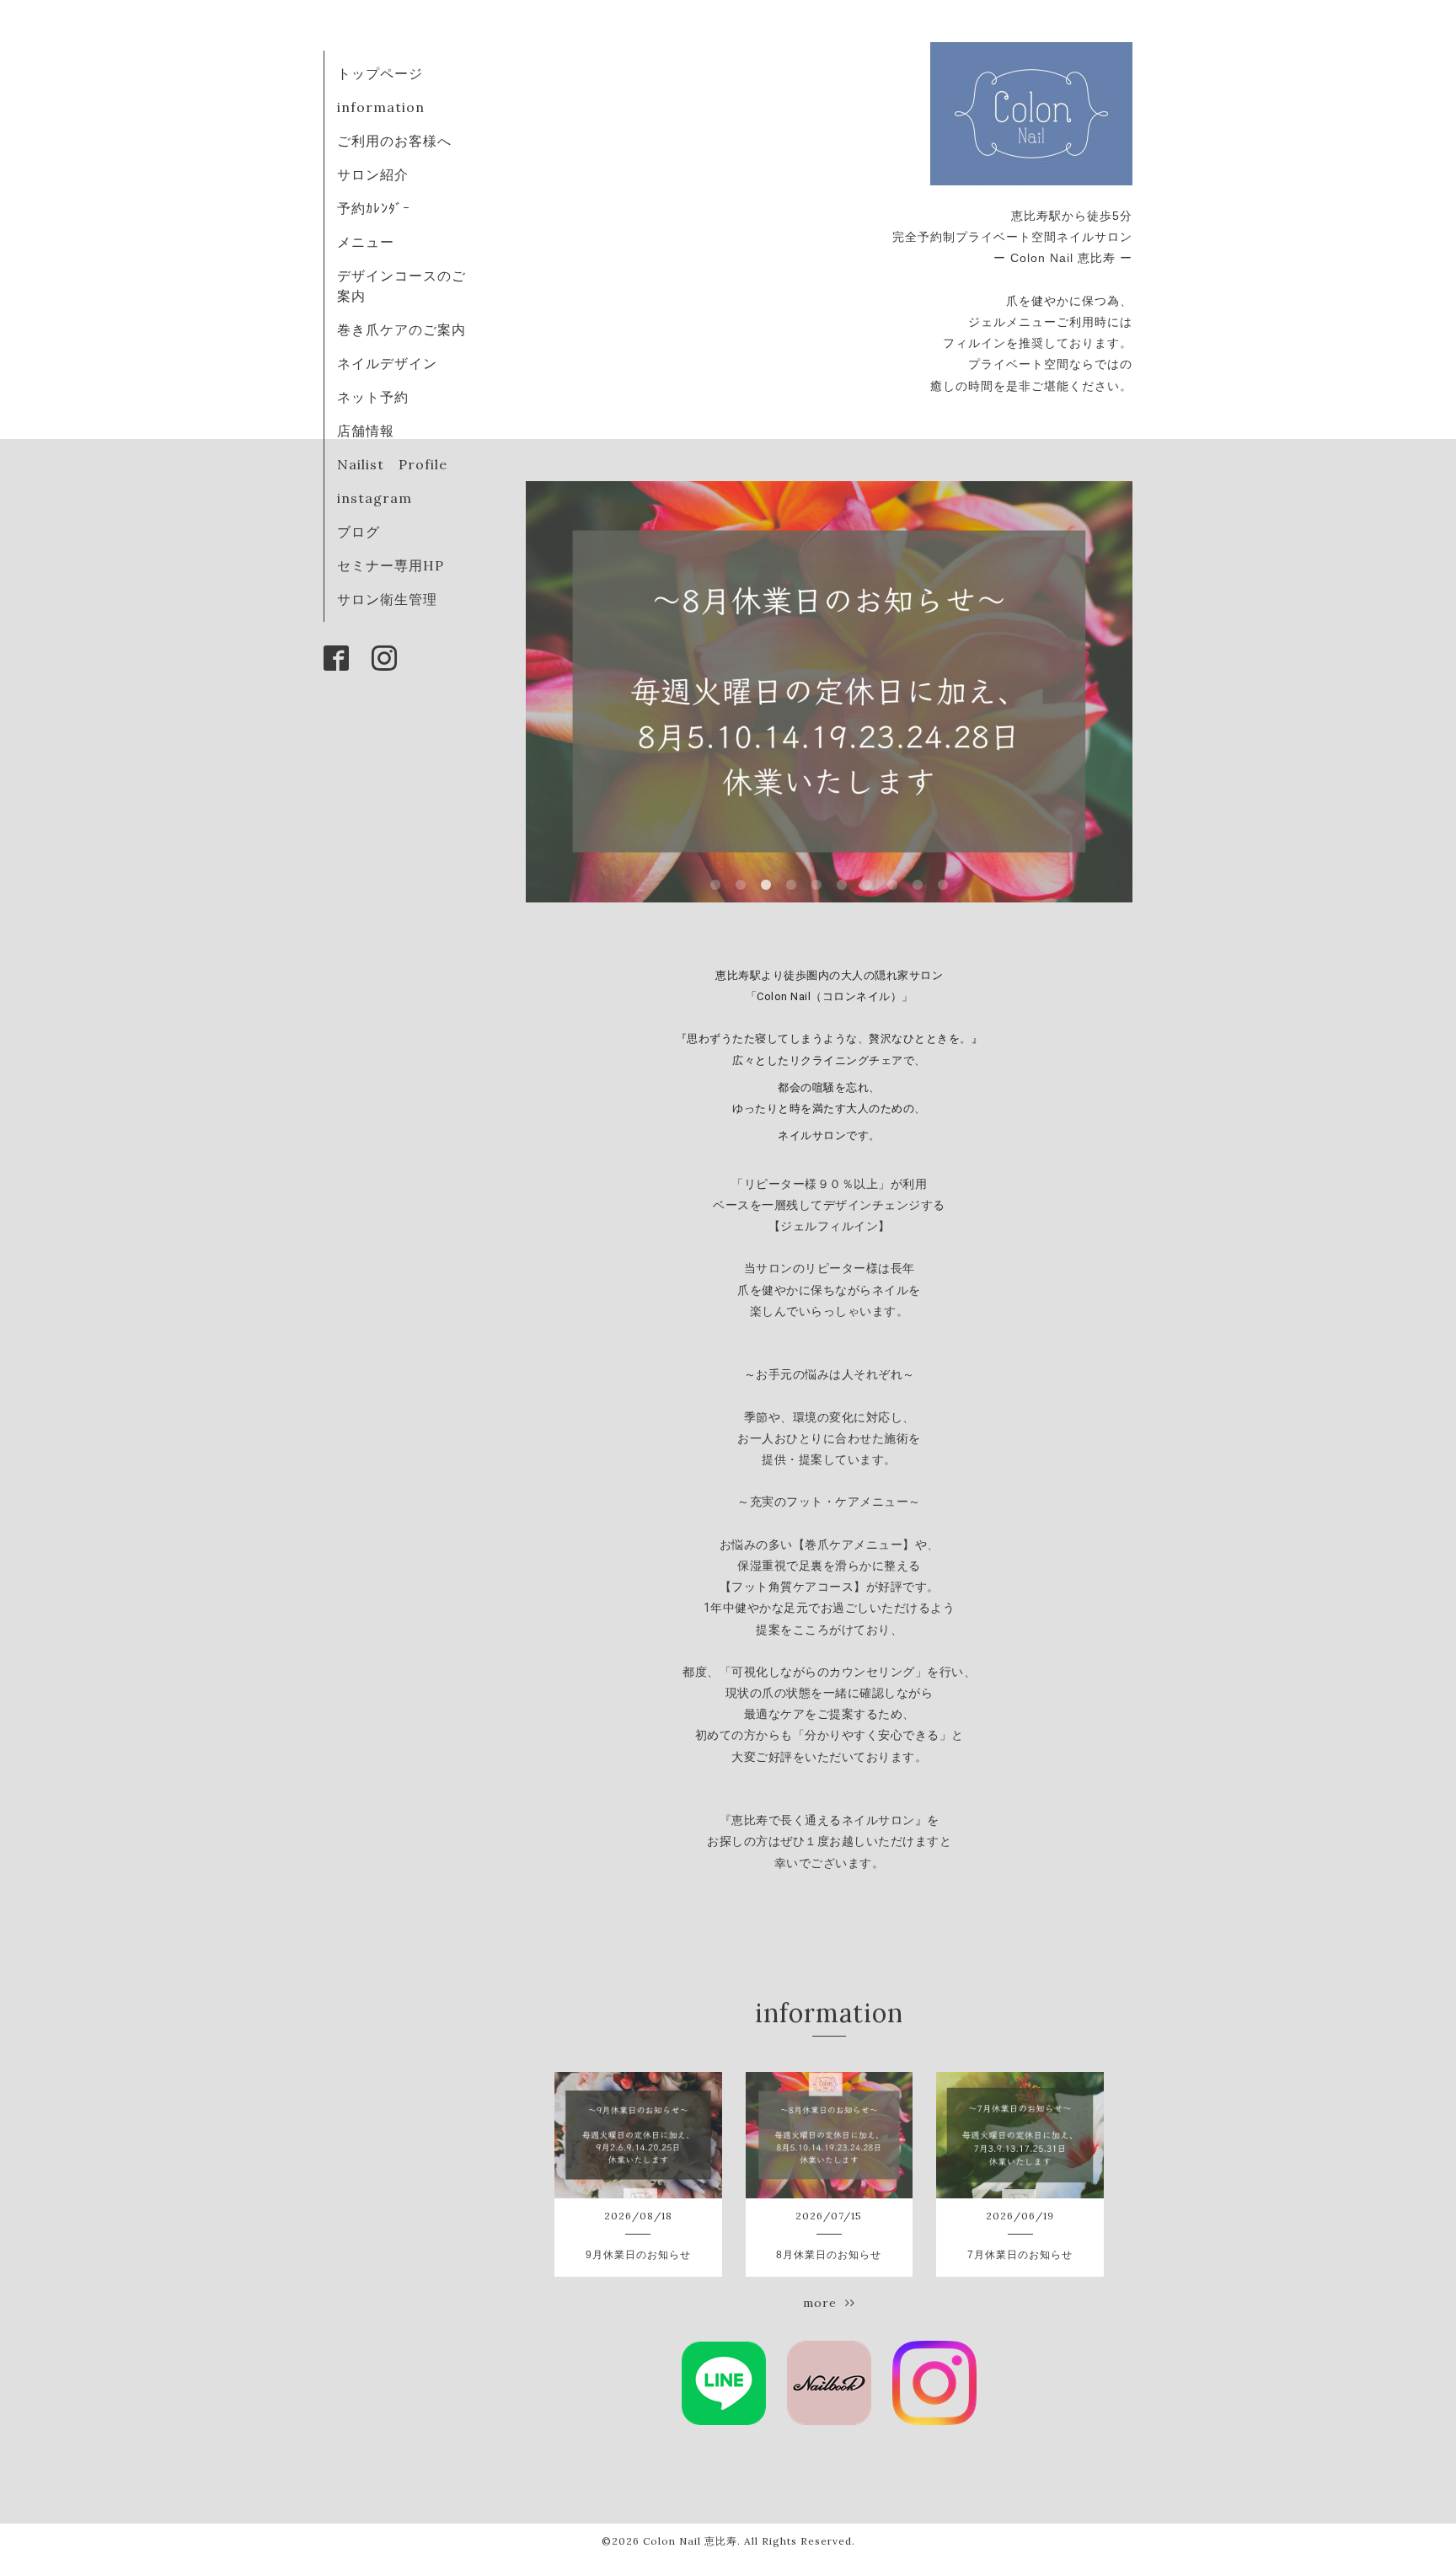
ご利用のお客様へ (394, 141)
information (381, 107)
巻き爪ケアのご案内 (401, 329)
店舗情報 (366, 431)
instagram (375, 498)
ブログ (359, 532)
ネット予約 (373, 397)
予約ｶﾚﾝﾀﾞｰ (374, 208)
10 (943, 886)
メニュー (366, 242)
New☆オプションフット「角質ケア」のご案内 (830, 692)
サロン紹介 (373, 174)
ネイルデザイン (387, 363)
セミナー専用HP (391, 565)
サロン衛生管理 (387, 599)
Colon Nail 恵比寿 (690, 2541)
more (824, 2303)
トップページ (380, 73)
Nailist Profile (392, 464)
